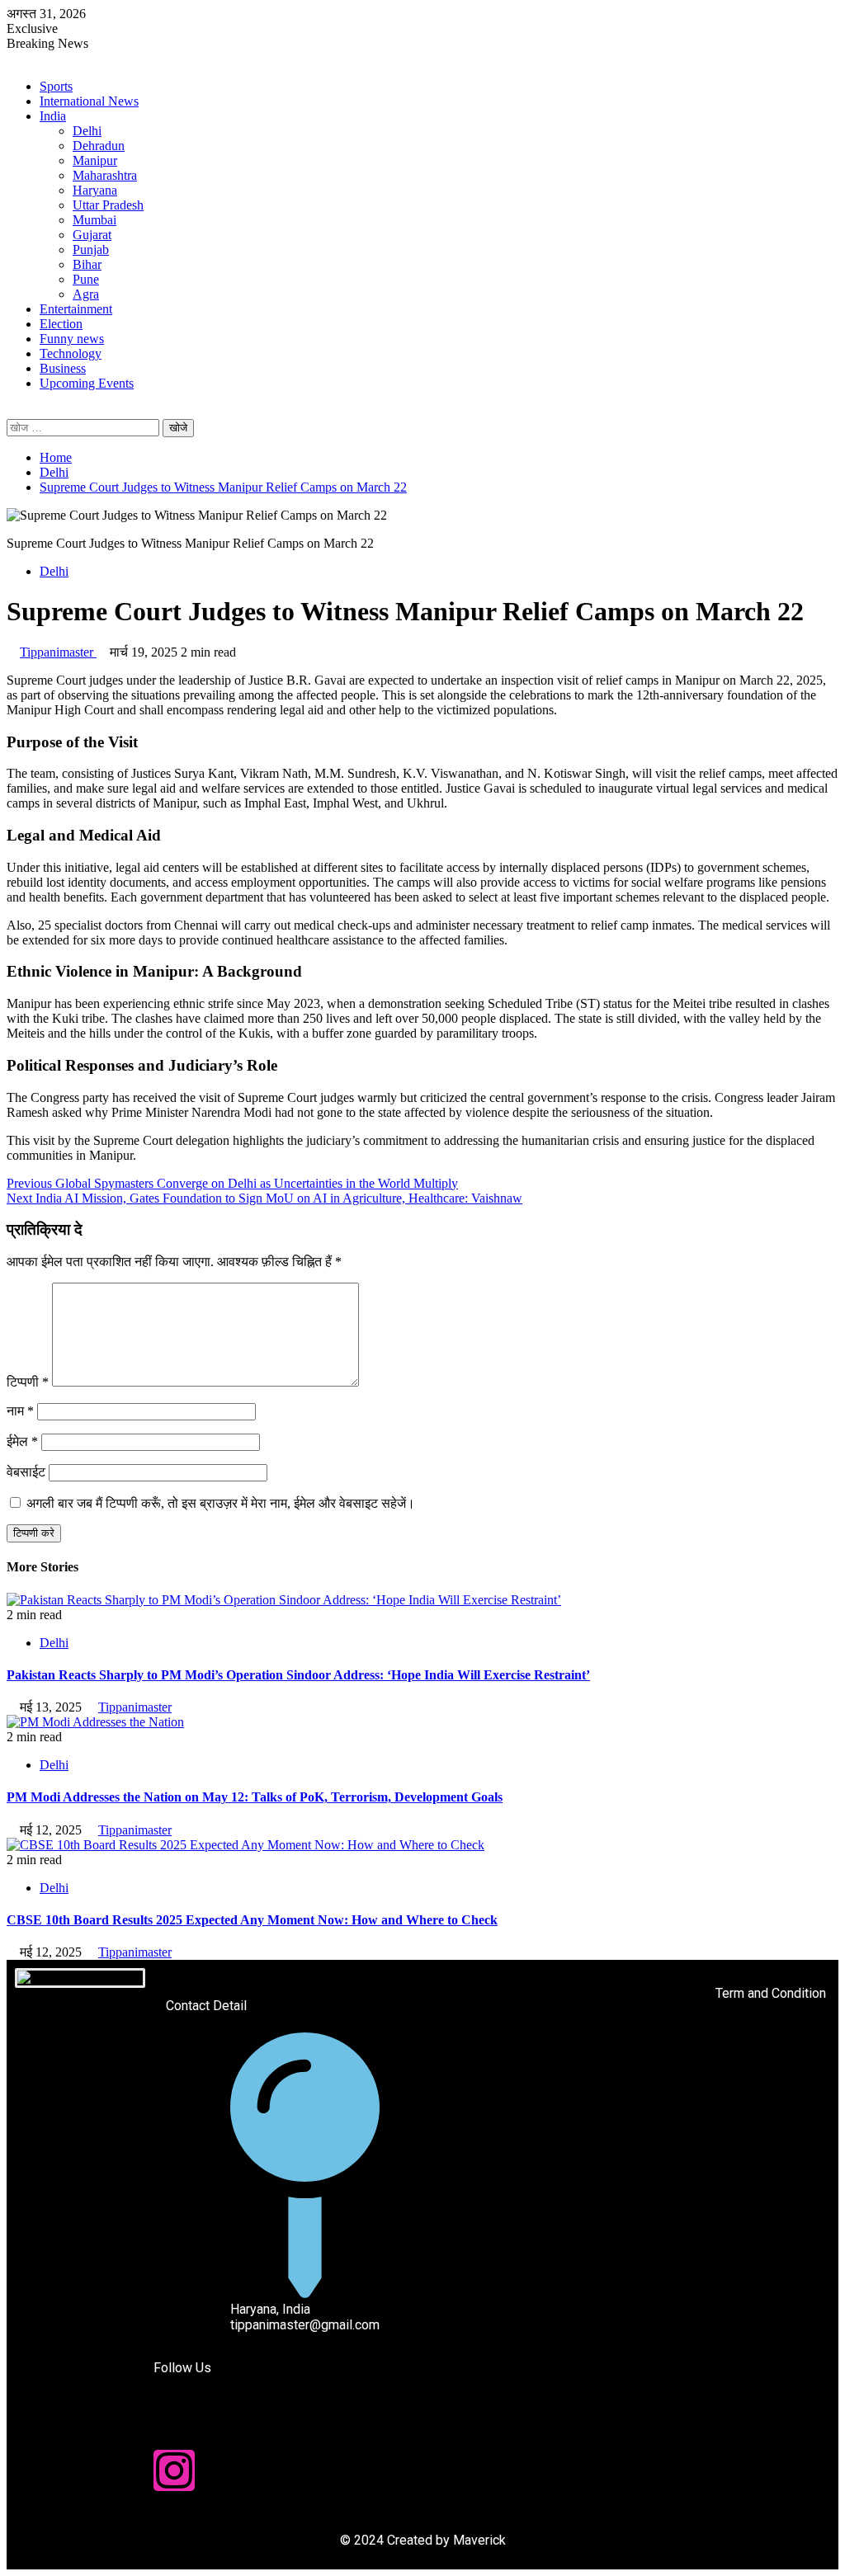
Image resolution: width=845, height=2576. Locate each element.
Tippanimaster (58, 652)
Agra (86, 294)
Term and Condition (771, 1993)
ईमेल (22, 1441)
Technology (71, 353)
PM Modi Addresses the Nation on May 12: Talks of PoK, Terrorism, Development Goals (255, 1797)
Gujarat (92, 235)
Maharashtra (105, 175)
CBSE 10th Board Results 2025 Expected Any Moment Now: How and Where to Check (252, 1920)
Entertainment (76, 309)
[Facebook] (174, 2426)
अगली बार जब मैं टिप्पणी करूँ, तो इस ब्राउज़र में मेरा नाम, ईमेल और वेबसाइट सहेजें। (221, 1503)
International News (89, 101)
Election (61, 324)
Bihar (87, 264)
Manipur (95, 160)
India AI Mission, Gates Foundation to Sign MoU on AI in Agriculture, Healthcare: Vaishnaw (264, 1198)
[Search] (12, 411)
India (53, 116)
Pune (86, 279)
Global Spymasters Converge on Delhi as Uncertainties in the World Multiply (232, 1183)
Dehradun (99, 146)
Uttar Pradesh (108, 205)
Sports (56, 86)
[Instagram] (174, 2470)
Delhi (87, 131)
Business (63, 368)
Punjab (91, 250)
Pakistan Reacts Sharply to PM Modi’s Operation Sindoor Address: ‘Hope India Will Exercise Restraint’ (298, 1675)
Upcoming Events (87, 383)
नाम (20, 1411)
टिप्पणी (28, 1382)
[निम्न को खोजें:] (85, 427)
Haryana (95, 190)
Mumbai (94, 220)
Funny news (72, 339)
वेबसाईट (26, 1472)
